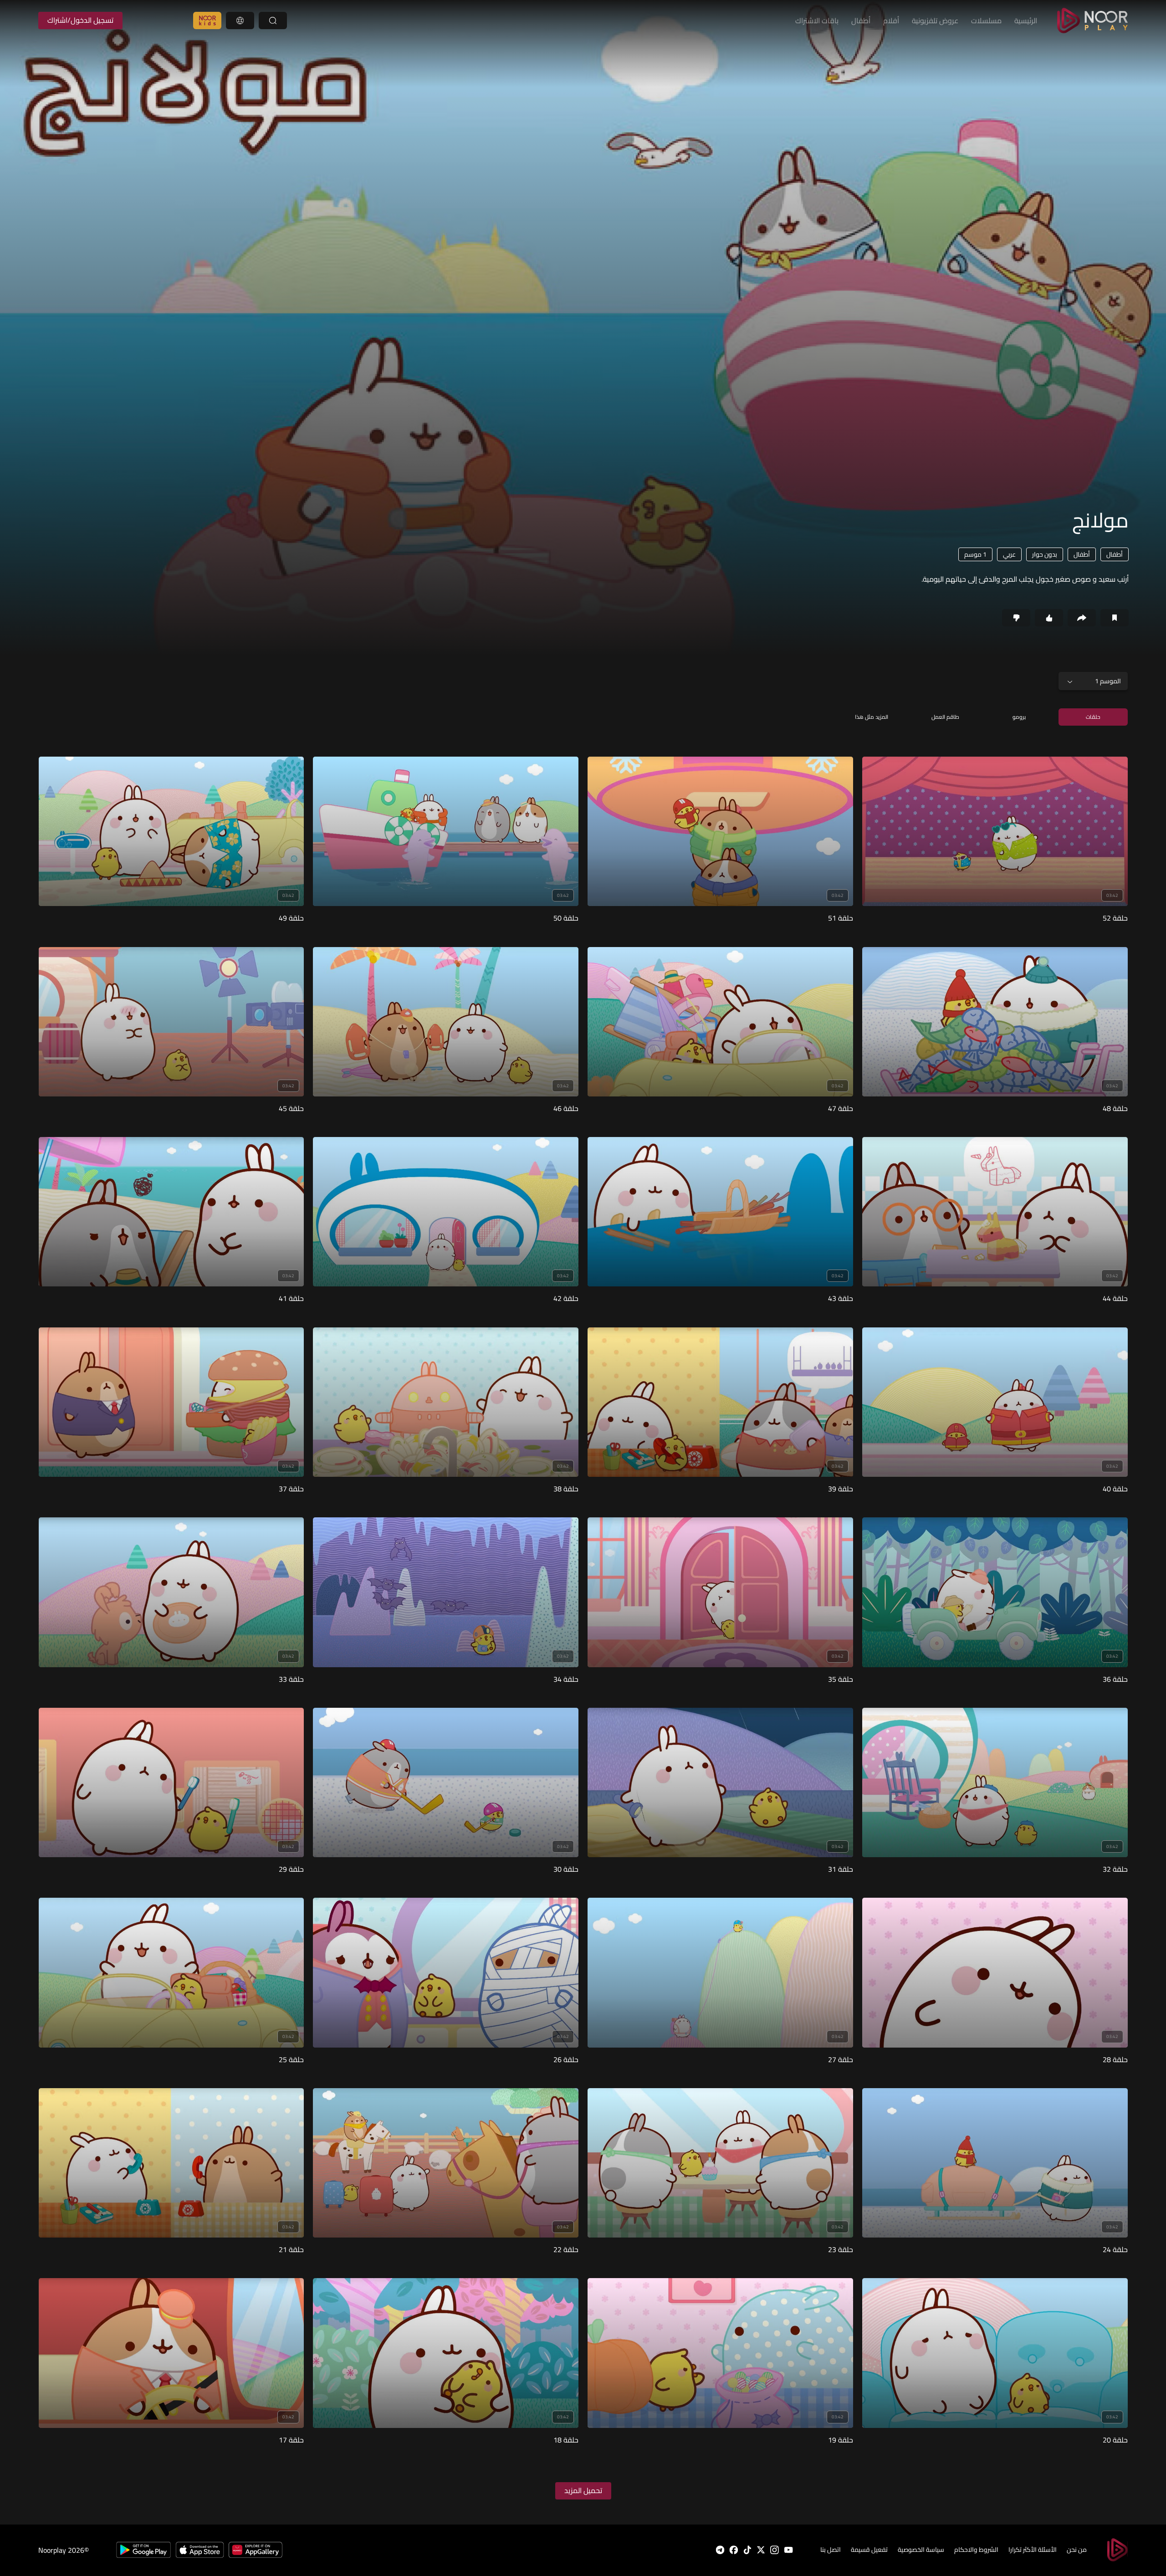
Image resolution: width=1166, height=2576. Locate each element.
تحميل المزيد (583, 2490)
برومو (1019, 717)
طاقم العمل (945, 717)
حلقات (1093, 717)
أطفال (861, 20)
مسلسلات (986, 20)
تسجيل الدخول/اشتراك (80, 20)
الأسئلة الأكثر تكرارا (1033, 2550)
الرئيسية (1026, 20)
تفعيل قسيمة (869, 2550)
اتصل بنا (831, 2550)
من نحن (1077, 2550)
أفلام (891, 20)
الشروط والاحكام (976, 2550)
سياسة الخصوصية (921, 2550)
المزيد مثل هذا (872, 717)
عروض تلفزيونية (935, 20)
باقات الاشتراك (817, 20)
